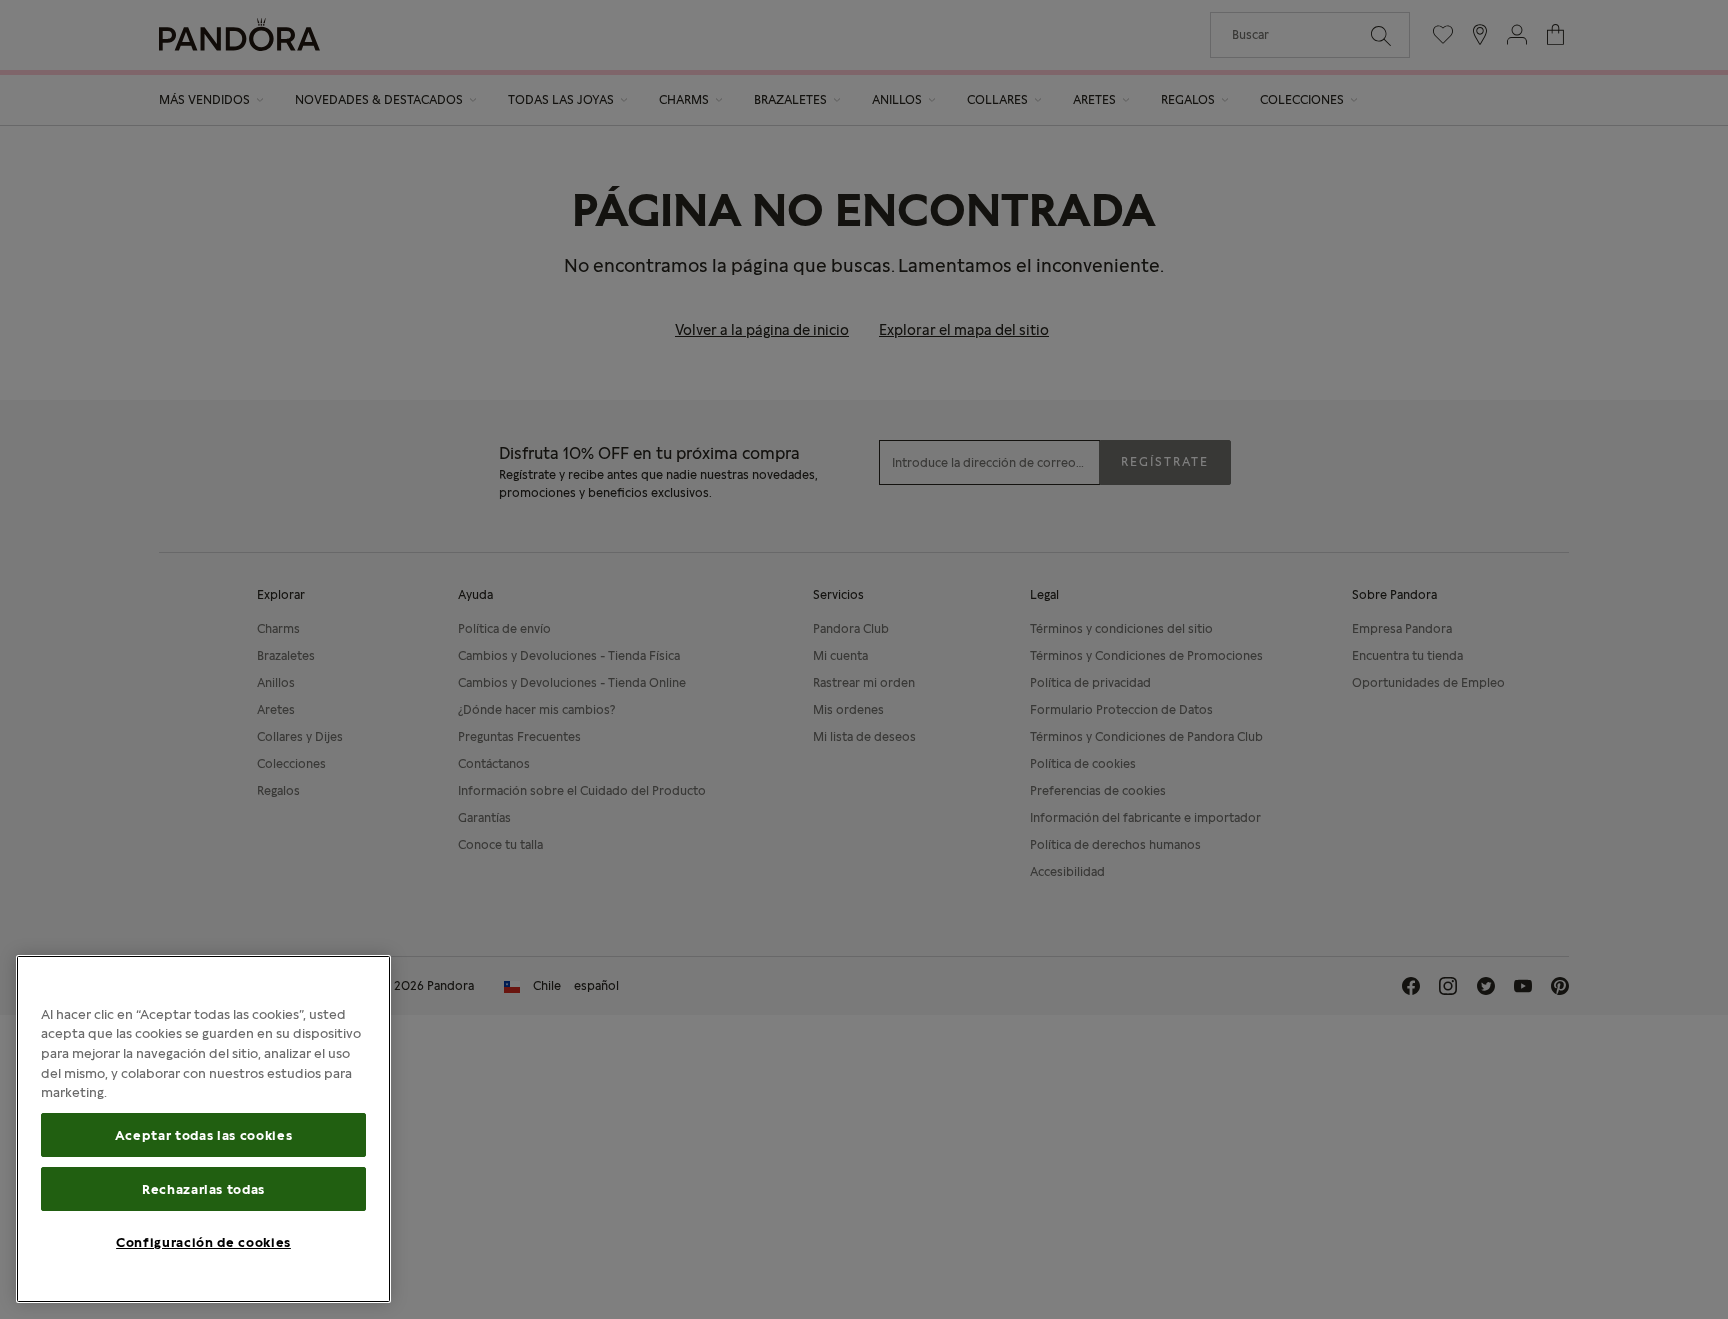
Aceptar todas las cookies (203, 1135)
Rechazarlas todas (203, 1189)
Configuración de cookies (203, 1242)
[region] (203, 1129)
